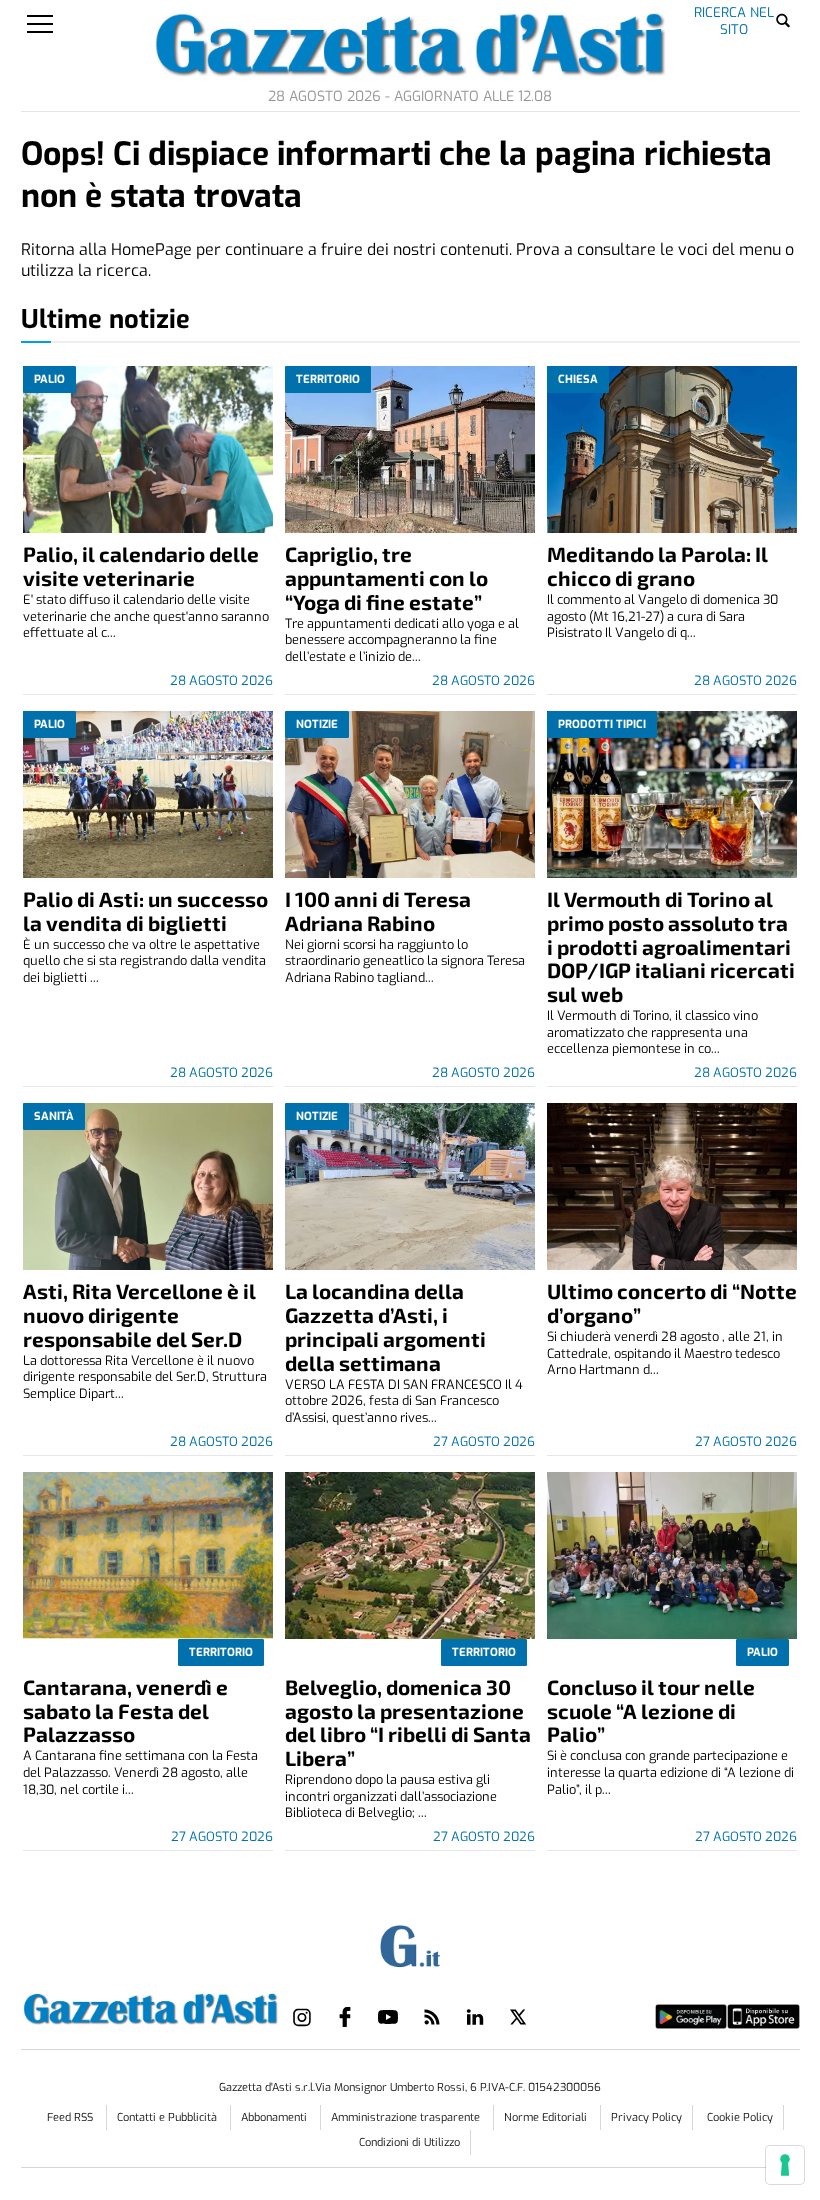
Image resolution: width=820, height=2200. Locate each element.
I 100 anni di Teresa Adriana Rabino (378, 910)
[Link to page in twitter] (518, 2017)
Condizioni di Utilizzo (409, 2142)
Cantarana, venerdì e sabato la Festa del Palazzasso (125, 1710)
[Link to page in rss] (432, 2017)
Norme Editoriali (547, 2117)
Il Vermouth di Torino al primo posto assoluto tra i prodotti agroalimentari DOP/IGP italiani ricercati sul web (671, 946)
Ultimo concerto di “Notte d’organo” (672, 1302)
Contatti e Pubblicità (168, 2117)
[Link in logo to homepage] (151, 2006)
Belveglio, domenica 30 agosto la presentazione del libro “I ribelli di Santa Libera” (408, 1722)
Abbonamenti (275, 2117)
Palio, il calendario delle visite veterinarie (141, 565)
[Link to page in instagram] (302, 2017)
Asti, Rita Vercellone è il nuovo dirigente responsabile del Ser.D (139, 1314)
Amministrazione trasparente (407, 2117)
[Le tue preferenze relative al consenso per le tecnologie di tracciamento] (785, 2165)
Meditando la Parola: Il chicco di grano (657, 565)
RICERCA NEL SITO (734, 20)
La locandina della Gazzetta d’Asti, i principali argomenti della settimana (385, 1326)
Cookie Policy (740, 2117)
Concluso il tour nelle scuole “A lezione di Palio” (651, 1710)
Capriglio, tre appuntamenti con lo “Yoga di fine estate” (386, 577)
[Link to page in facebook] (345, 2017)
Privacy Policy (646, 2117)
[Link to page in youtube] (388, 2017)
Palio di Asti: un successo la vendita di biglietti (145, 910)
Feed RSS (71, 2117)
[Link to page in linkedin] (475, 2017)
